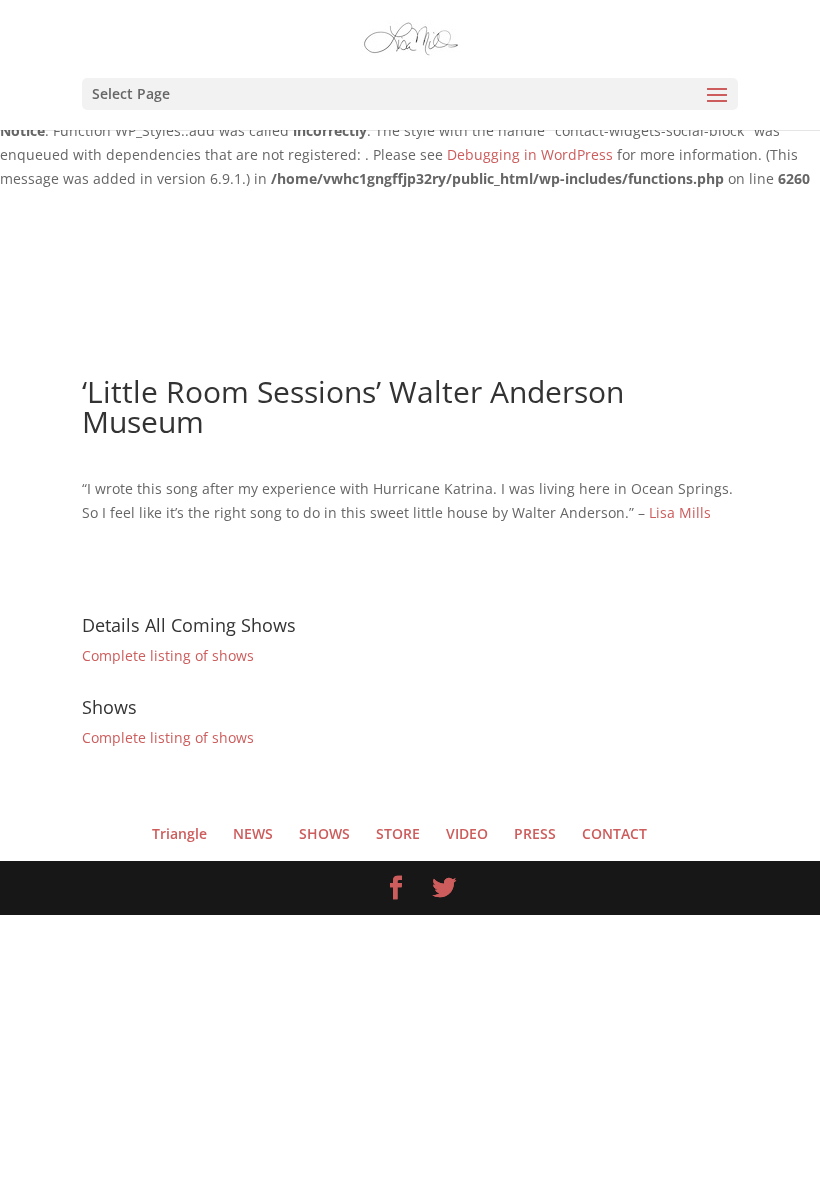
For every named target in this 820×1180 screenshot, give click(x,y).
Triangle (179, 833)
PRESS (535, 833)
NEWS (253, 833)
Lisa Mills (682, 512)
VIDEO (467, 833)
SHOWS (324, 833)
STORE (398, 833)
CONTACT (614, 833)
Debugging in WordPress (530, 154)
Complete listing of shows (168, 655)
